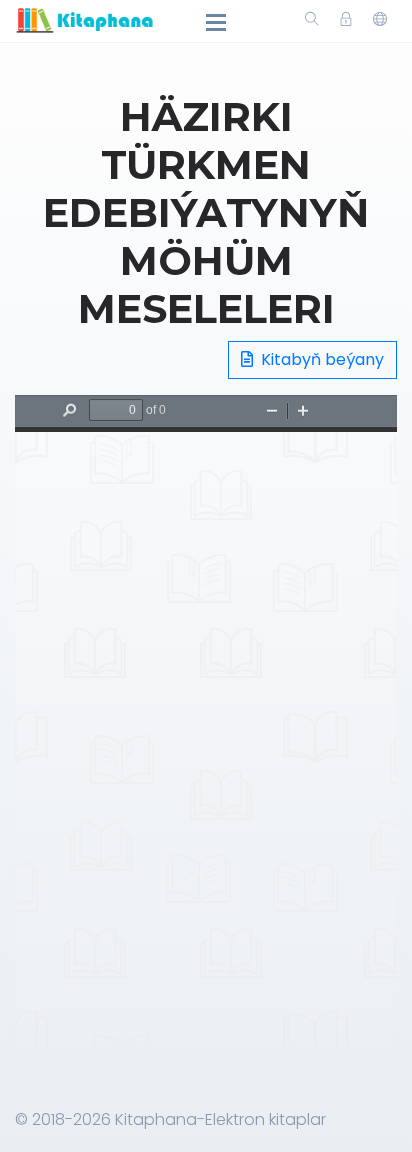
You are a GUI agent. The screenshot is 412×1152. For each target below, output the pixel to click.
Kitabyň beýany (320, 359)
